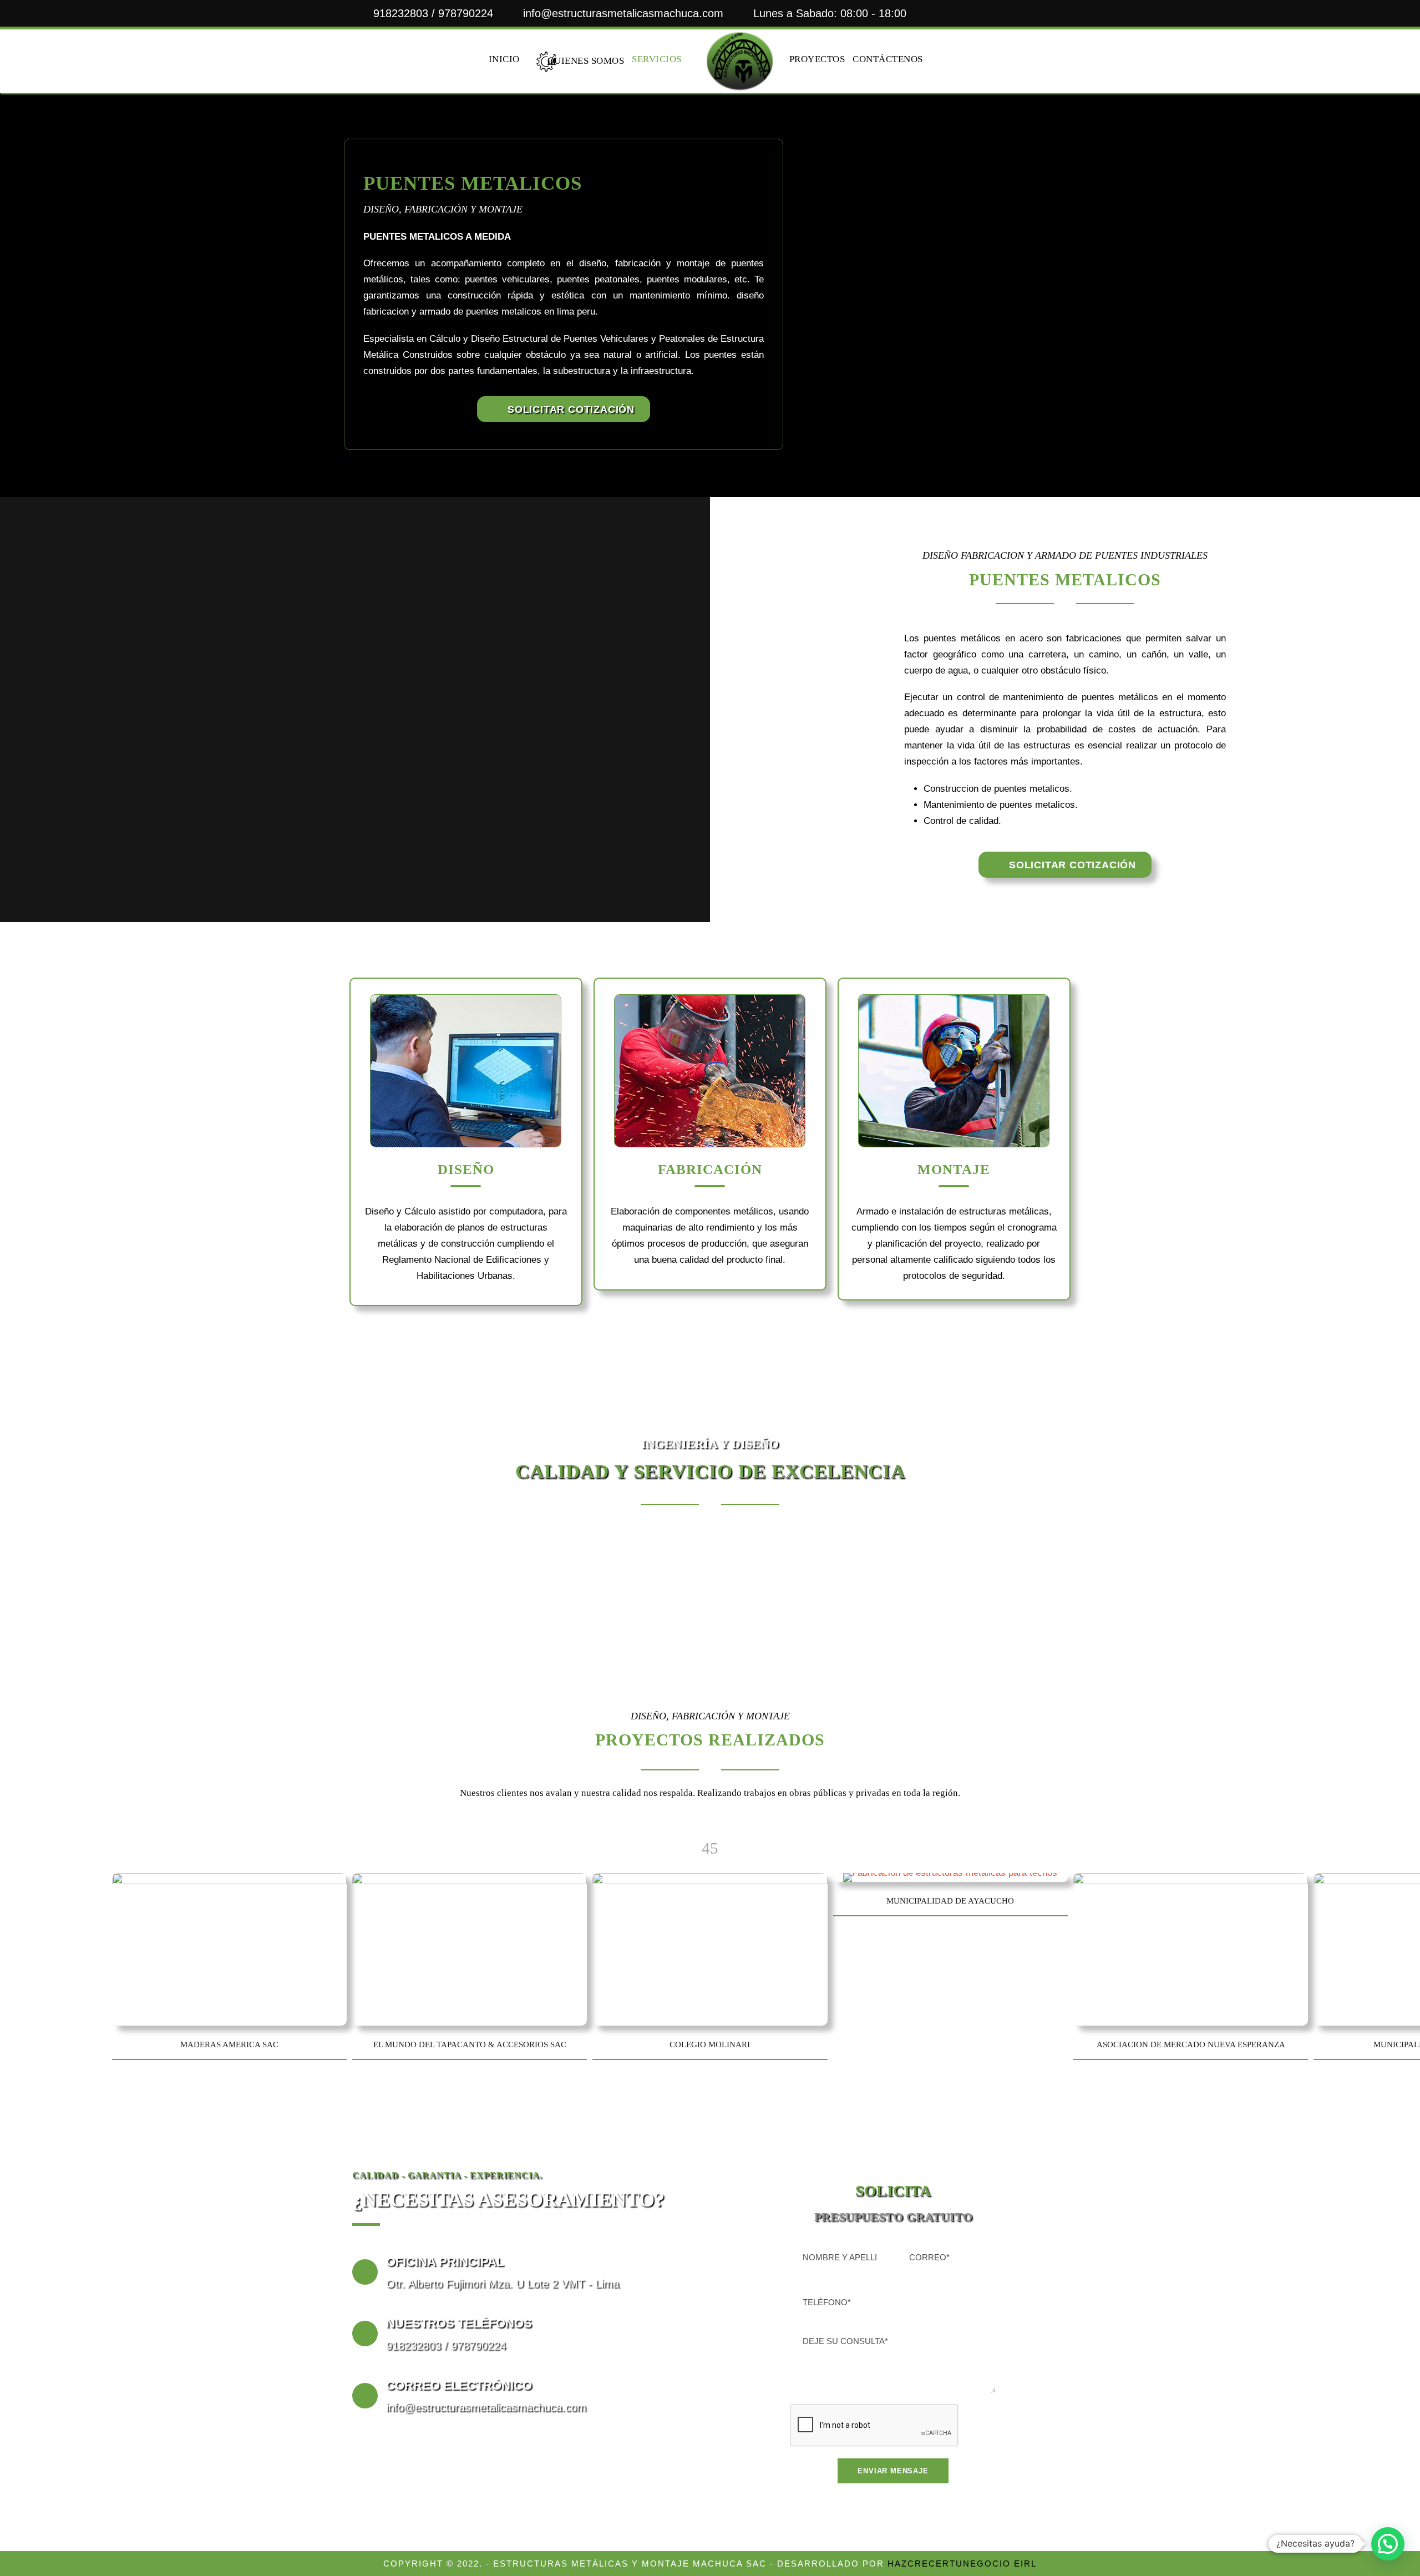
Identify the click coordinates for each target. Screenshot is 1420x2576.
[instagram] (1063, 13)
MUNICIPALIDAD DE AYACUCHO (950, 1901)
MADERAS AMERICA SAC (229, 2044)
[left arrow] (706, 1848)
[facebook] (1018, 13)
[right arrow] (714, 1848)
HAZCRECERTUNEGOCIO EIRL (962, 2564)
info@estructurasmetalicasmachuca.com (623, 13)
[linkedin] (1041, 13)
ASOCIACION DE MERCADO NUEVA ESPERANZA (1191, 2044)
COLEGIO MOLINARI (710, 2044)
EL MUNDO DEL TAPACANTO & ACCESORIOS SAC (470, 2044)
